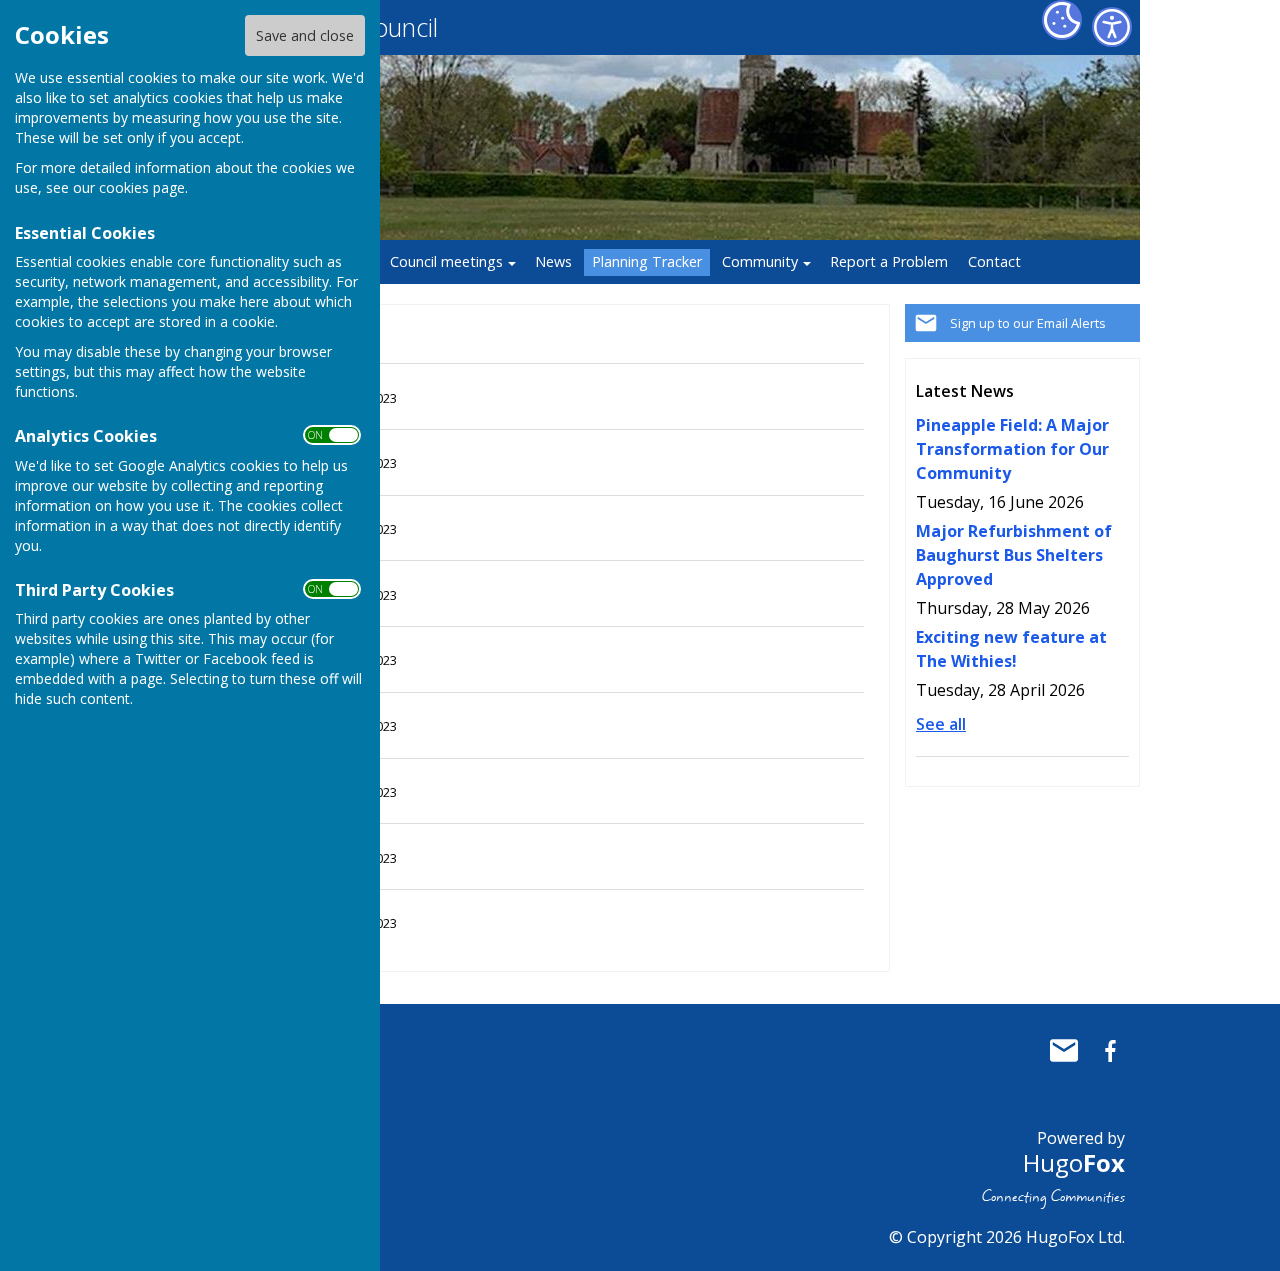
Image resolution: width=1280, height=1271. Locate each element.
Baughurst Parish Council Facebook (1110, 1051)
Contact (994, 261)
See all (941, 724)
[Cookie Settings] (1062, 20)
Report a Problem (889, 261)
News (553, 261)
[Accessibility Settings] (1112, 27)
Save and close (305, 35)
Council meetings (446, 261)
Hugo (1074, 1162)
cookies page (142, 187)
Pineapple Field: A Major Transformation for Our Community (1012, 449)
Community (760, 261)
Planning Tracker (647, 261)
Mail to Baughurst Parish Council (1064, 1051)
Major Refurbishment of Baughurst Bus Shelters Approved (1014, 555)
